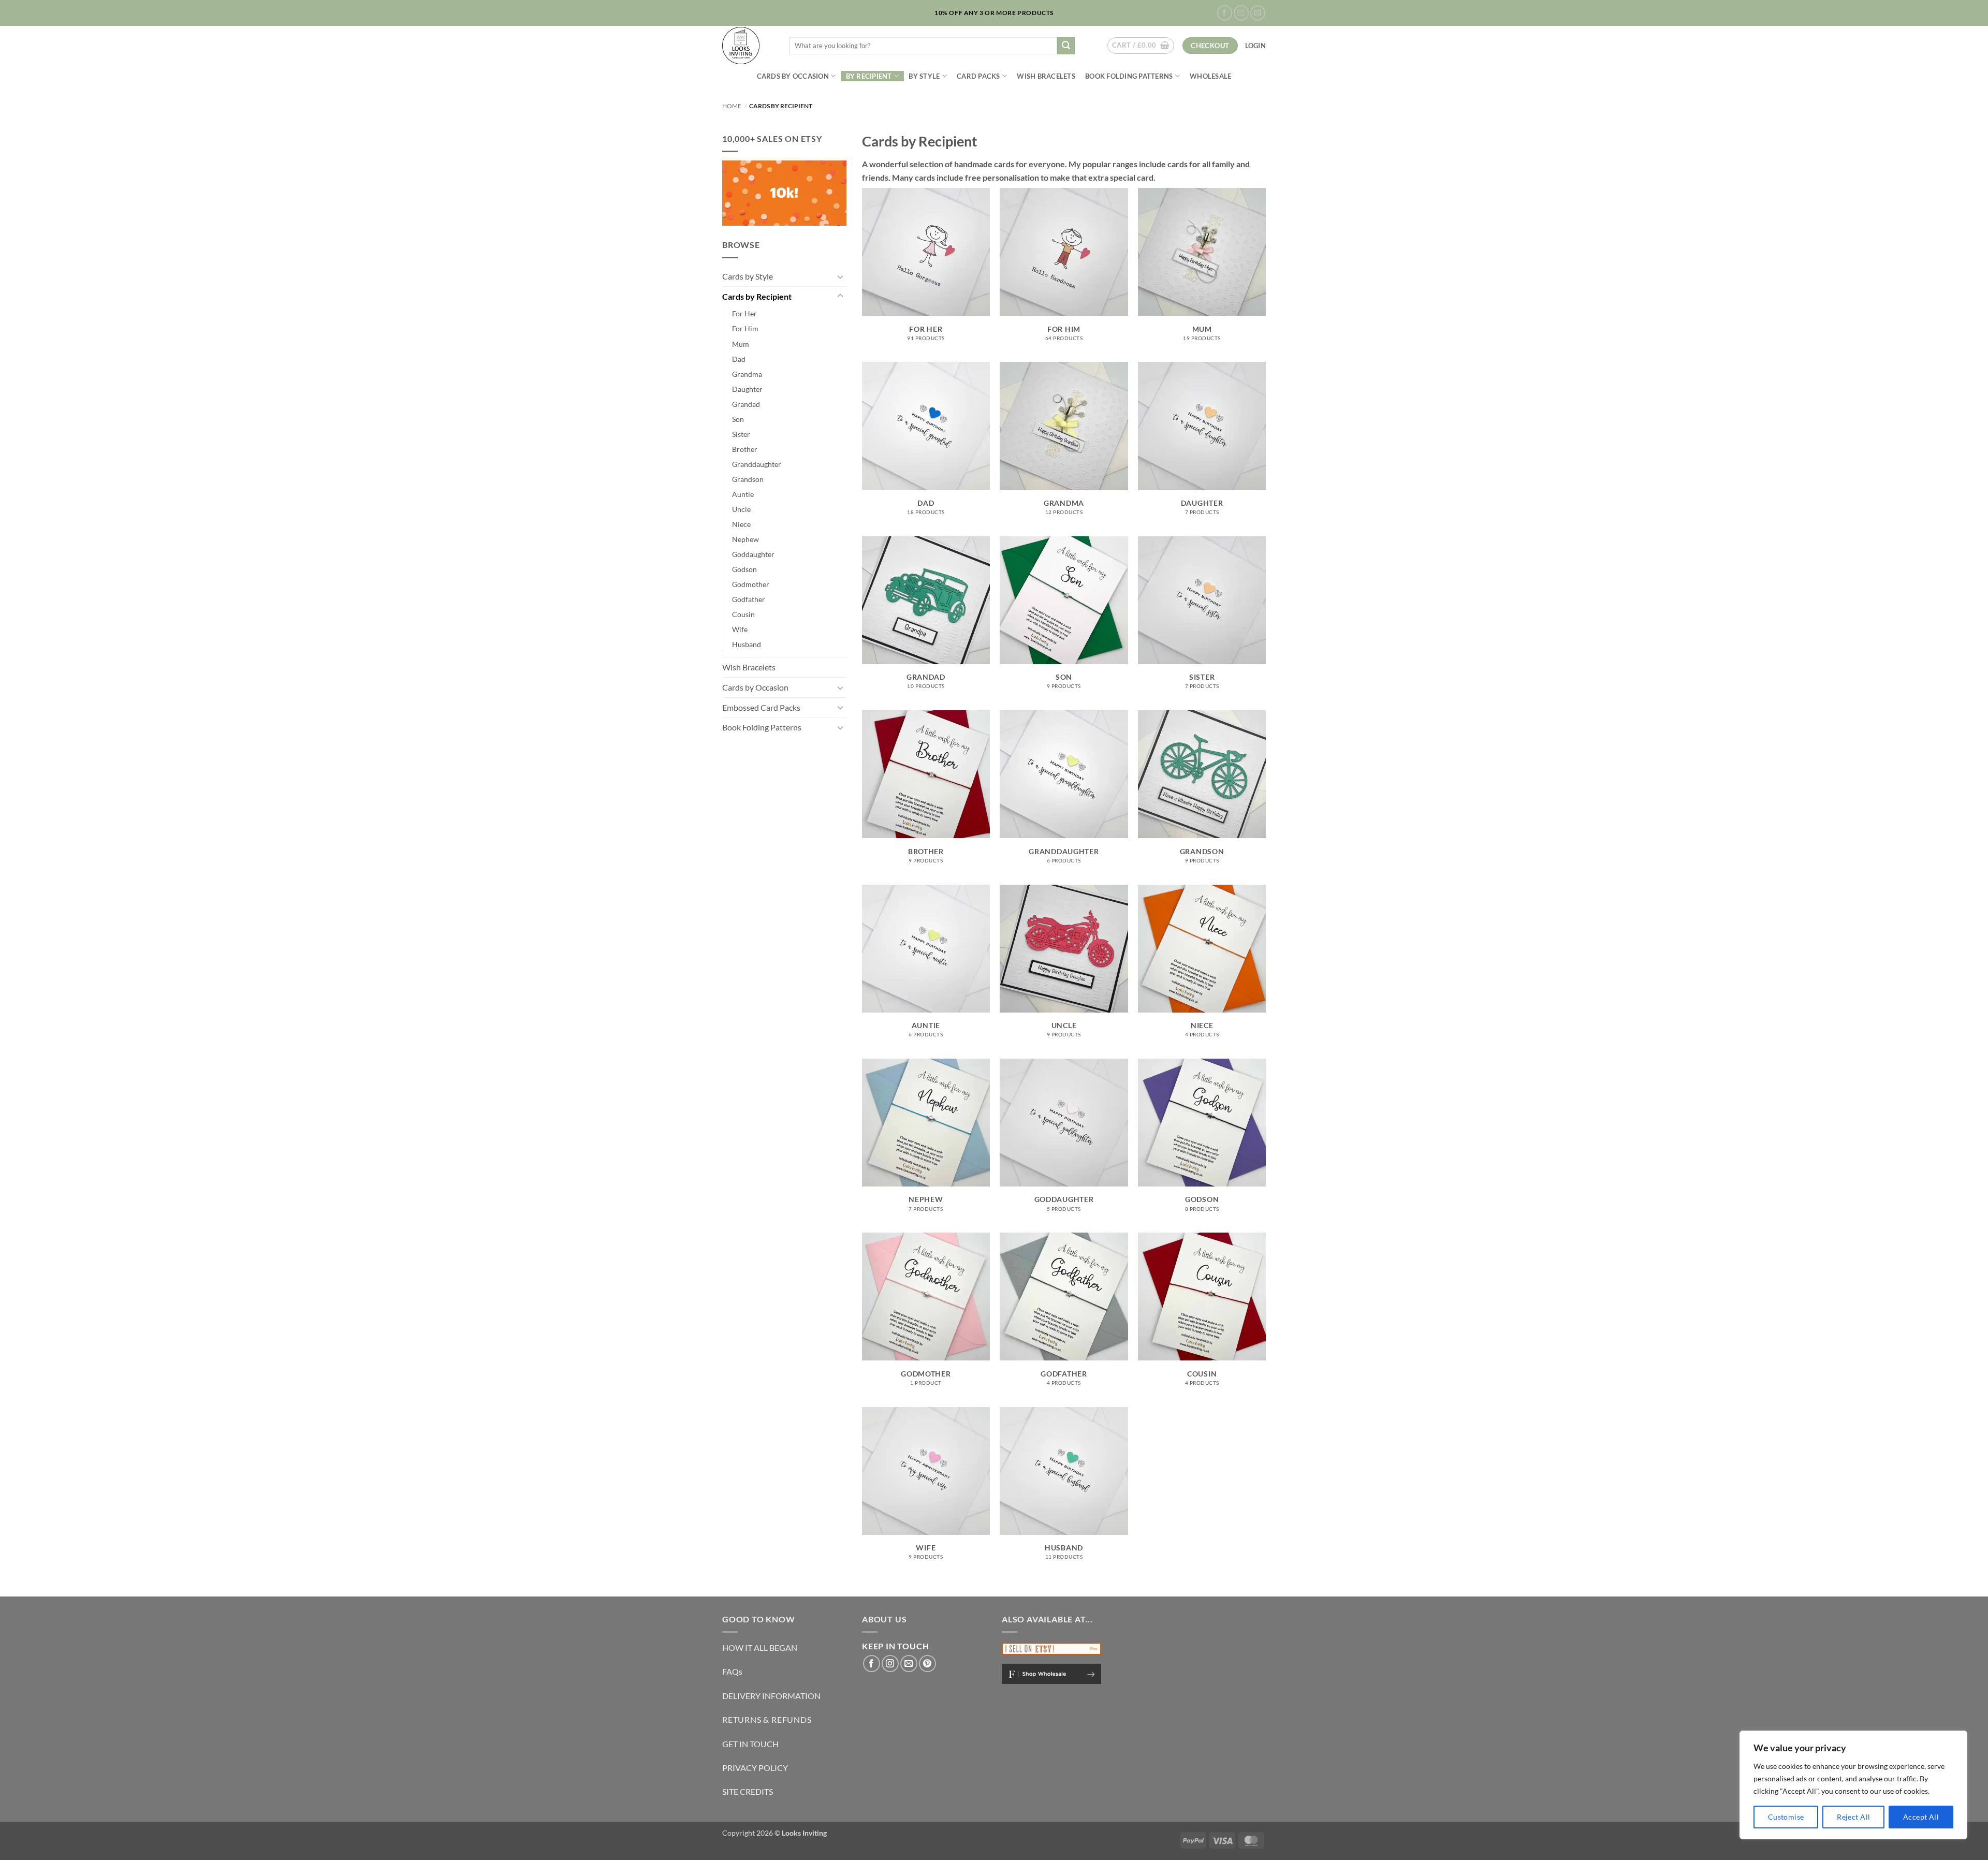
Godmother (751, 584)
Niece (741, 524)
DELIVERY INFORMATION (771, 1696)
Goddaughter (753, 554)
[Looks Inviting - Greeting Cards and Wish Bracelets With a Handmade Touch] (748, 46)
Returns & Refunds (767, 1719)
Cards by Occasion (793, 76)
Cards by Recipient (757, 296)
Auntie (743, 494)
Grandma (747, 374)
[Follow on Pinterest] (927, 1664)
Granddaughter (757, 464)
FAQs (732, 1671)
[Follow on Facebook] (1225, 13)
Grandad (746, 404)
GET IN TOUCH (750, 1744)
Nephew (745, 539)
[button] (1141, 46)
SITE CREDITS (748, 1791)
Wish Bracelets (1046, 76)
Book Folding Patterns (1129, 76)
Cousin (743, 614)
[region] (1853, 1785)
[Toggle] (840, 276)
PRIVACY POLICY (755, 1768)
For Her (744, 313)
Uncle (741, 509)
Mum (741, 344)
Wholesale (1210, 76)
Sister (741, 434)
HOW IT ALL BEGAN (760, 1647)
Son (738, 419)
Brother (745, 449)
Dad (739, 359)
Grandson (748, 479)
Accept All (1921, 1817)
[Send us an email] (1258, 13)
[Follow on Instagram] (1241, 13)
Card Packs (978, 76)
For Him (745, 328)
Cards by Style (748, 276)
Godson (744, 569)
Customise (1786, 1817)
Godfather (749, 599)
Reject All (1853, 1817)
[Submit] (1066, 46)
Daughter (747, 389)
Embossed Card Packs (761, 707)
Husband (747, 644)
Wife (740, 629)
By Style (924, 76)
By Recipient (869, 76)
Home (732, 106)
